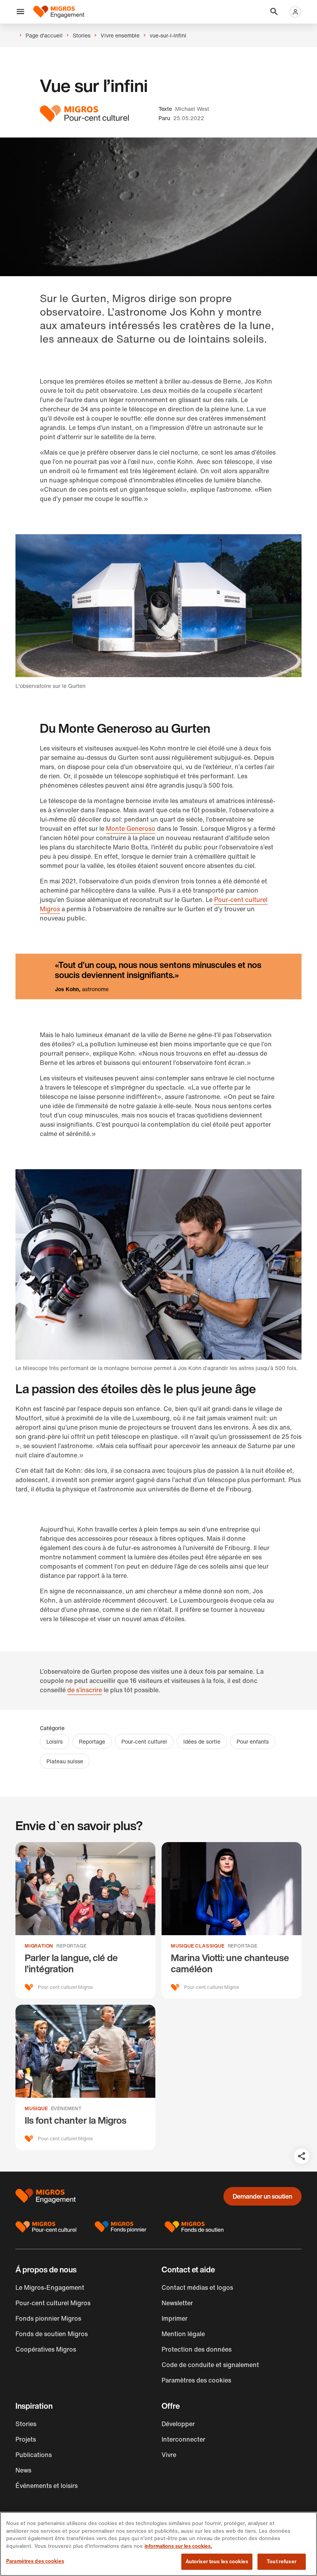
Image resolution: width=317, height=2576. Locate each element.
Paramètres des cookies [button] (196, 2380)
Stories (26, 2424)
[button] (20, 12)
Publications (34, 2455)
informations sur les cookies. (178, 2546)
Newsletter (177, 2303)
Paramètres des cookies (35, 2561)
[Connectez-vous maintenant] (295, 12)
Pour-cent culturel (144, 1741)
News (23, 2470)
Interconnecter (183, 2439)
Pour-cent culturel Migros (53, 2303)
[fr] (59, 12)
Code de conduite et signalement (210, 2365)
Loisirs (55, 1741)
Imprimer (175, 2318)
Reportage (92, 1741)
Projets (26, 2439)
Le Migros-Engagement (50, 2287)
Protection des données (197, 2349)
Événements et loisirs (47, 2486)
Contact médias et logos (197, 2287)
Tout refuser (282, 2562)
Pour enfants (253, 1741)
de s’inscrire (85, 1690)
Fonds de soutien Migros (52, 2334)
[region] (158, 2544)
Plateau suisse (65, 1761)
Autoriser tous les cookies (217, 2562)
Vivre (169, 2455)
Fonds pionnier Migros (48, 2318)
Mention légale (183, 2334)
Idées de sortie (202, 1741)
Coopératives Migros (46, 2349)
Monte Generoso (131, 829)
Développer (178, 2424)
